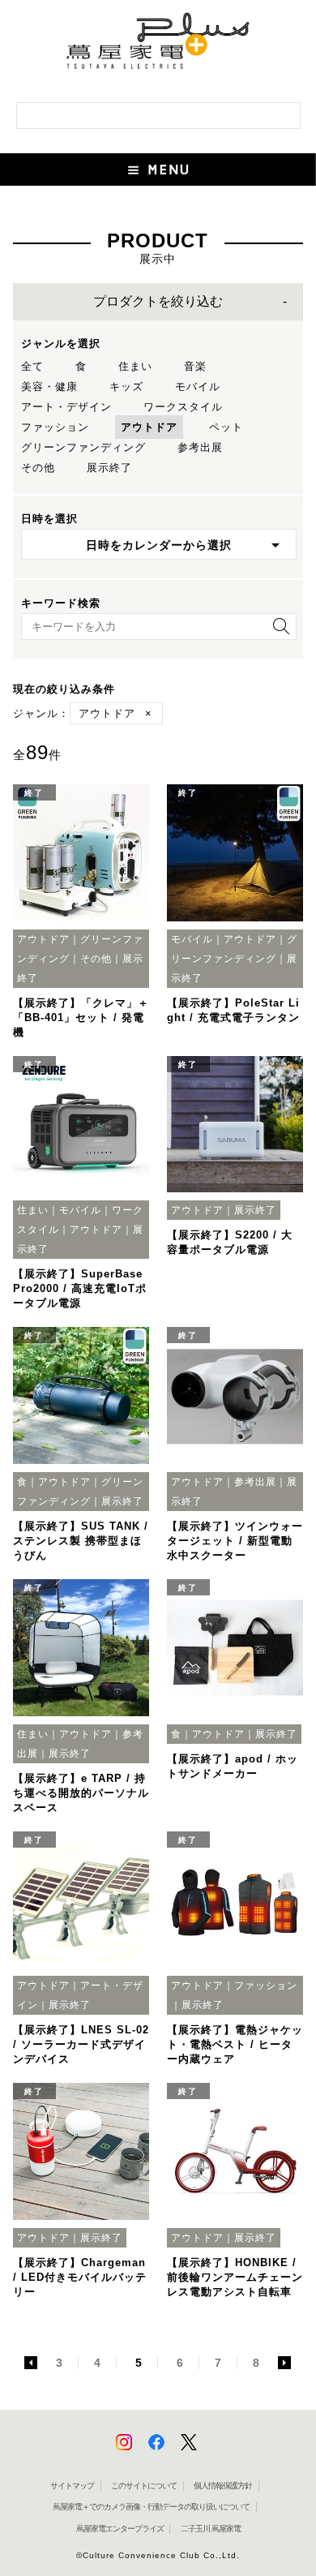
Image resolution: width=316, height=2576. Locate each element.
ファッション (55, 427)
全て (32, 366)
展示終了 (109, 468)
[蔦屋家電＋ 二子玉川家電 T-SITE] (158, 47)
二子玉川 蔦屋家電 (211, 2529)
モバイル (198, 386)
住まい (135, 366)
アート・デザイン (66, 407)
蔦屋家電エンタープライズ (120, 2529)
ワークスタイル (183, 407)
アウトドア (149, 427)
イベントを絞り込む (158, 302)
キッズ (126, 386)
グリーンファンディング (83, 447)
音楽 (195, 366)
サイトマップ (72, 2486)
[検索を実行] (277, 631)
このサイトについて (144, 2486)
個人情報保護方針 (223, 2486)
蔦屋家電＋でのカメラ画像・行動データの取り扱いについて (151, 2507)
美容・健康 (49, 386)
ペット (226, 427)
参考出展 (200, 447)
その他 (38, 468)
